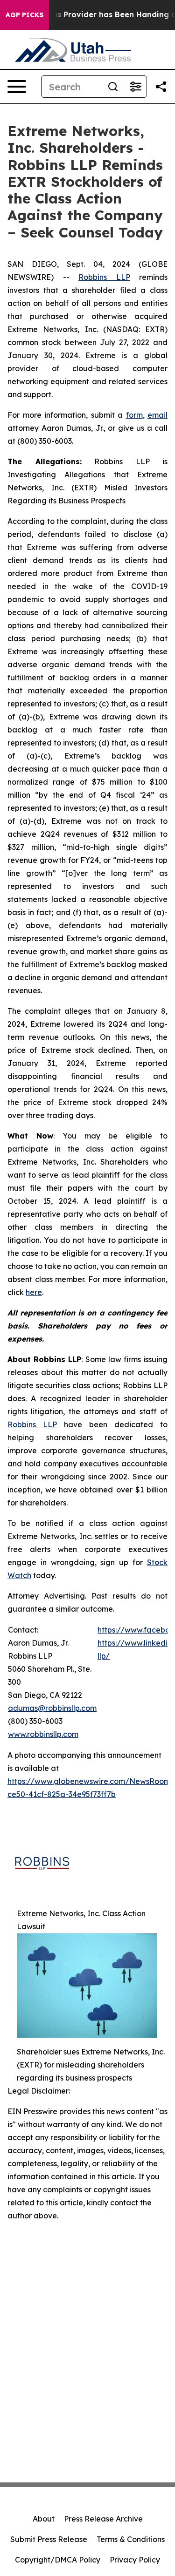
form (134, 415)
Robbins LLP (104, 277)
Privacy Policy (135, 2560)
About (44, 2519)
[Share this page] (161, 87)
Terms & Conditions (131, 2539)
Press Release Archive (103, 2519)
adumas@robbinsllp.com (52, 1708)
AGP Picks (24, 15)
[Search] (113, 87)
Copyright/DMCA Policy (58, 2560)
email (157, 415)
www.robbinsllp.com (43, 1734)
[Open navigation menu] (17, 87)
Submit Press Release (49, 2539)
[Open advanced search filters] (135, 87)
